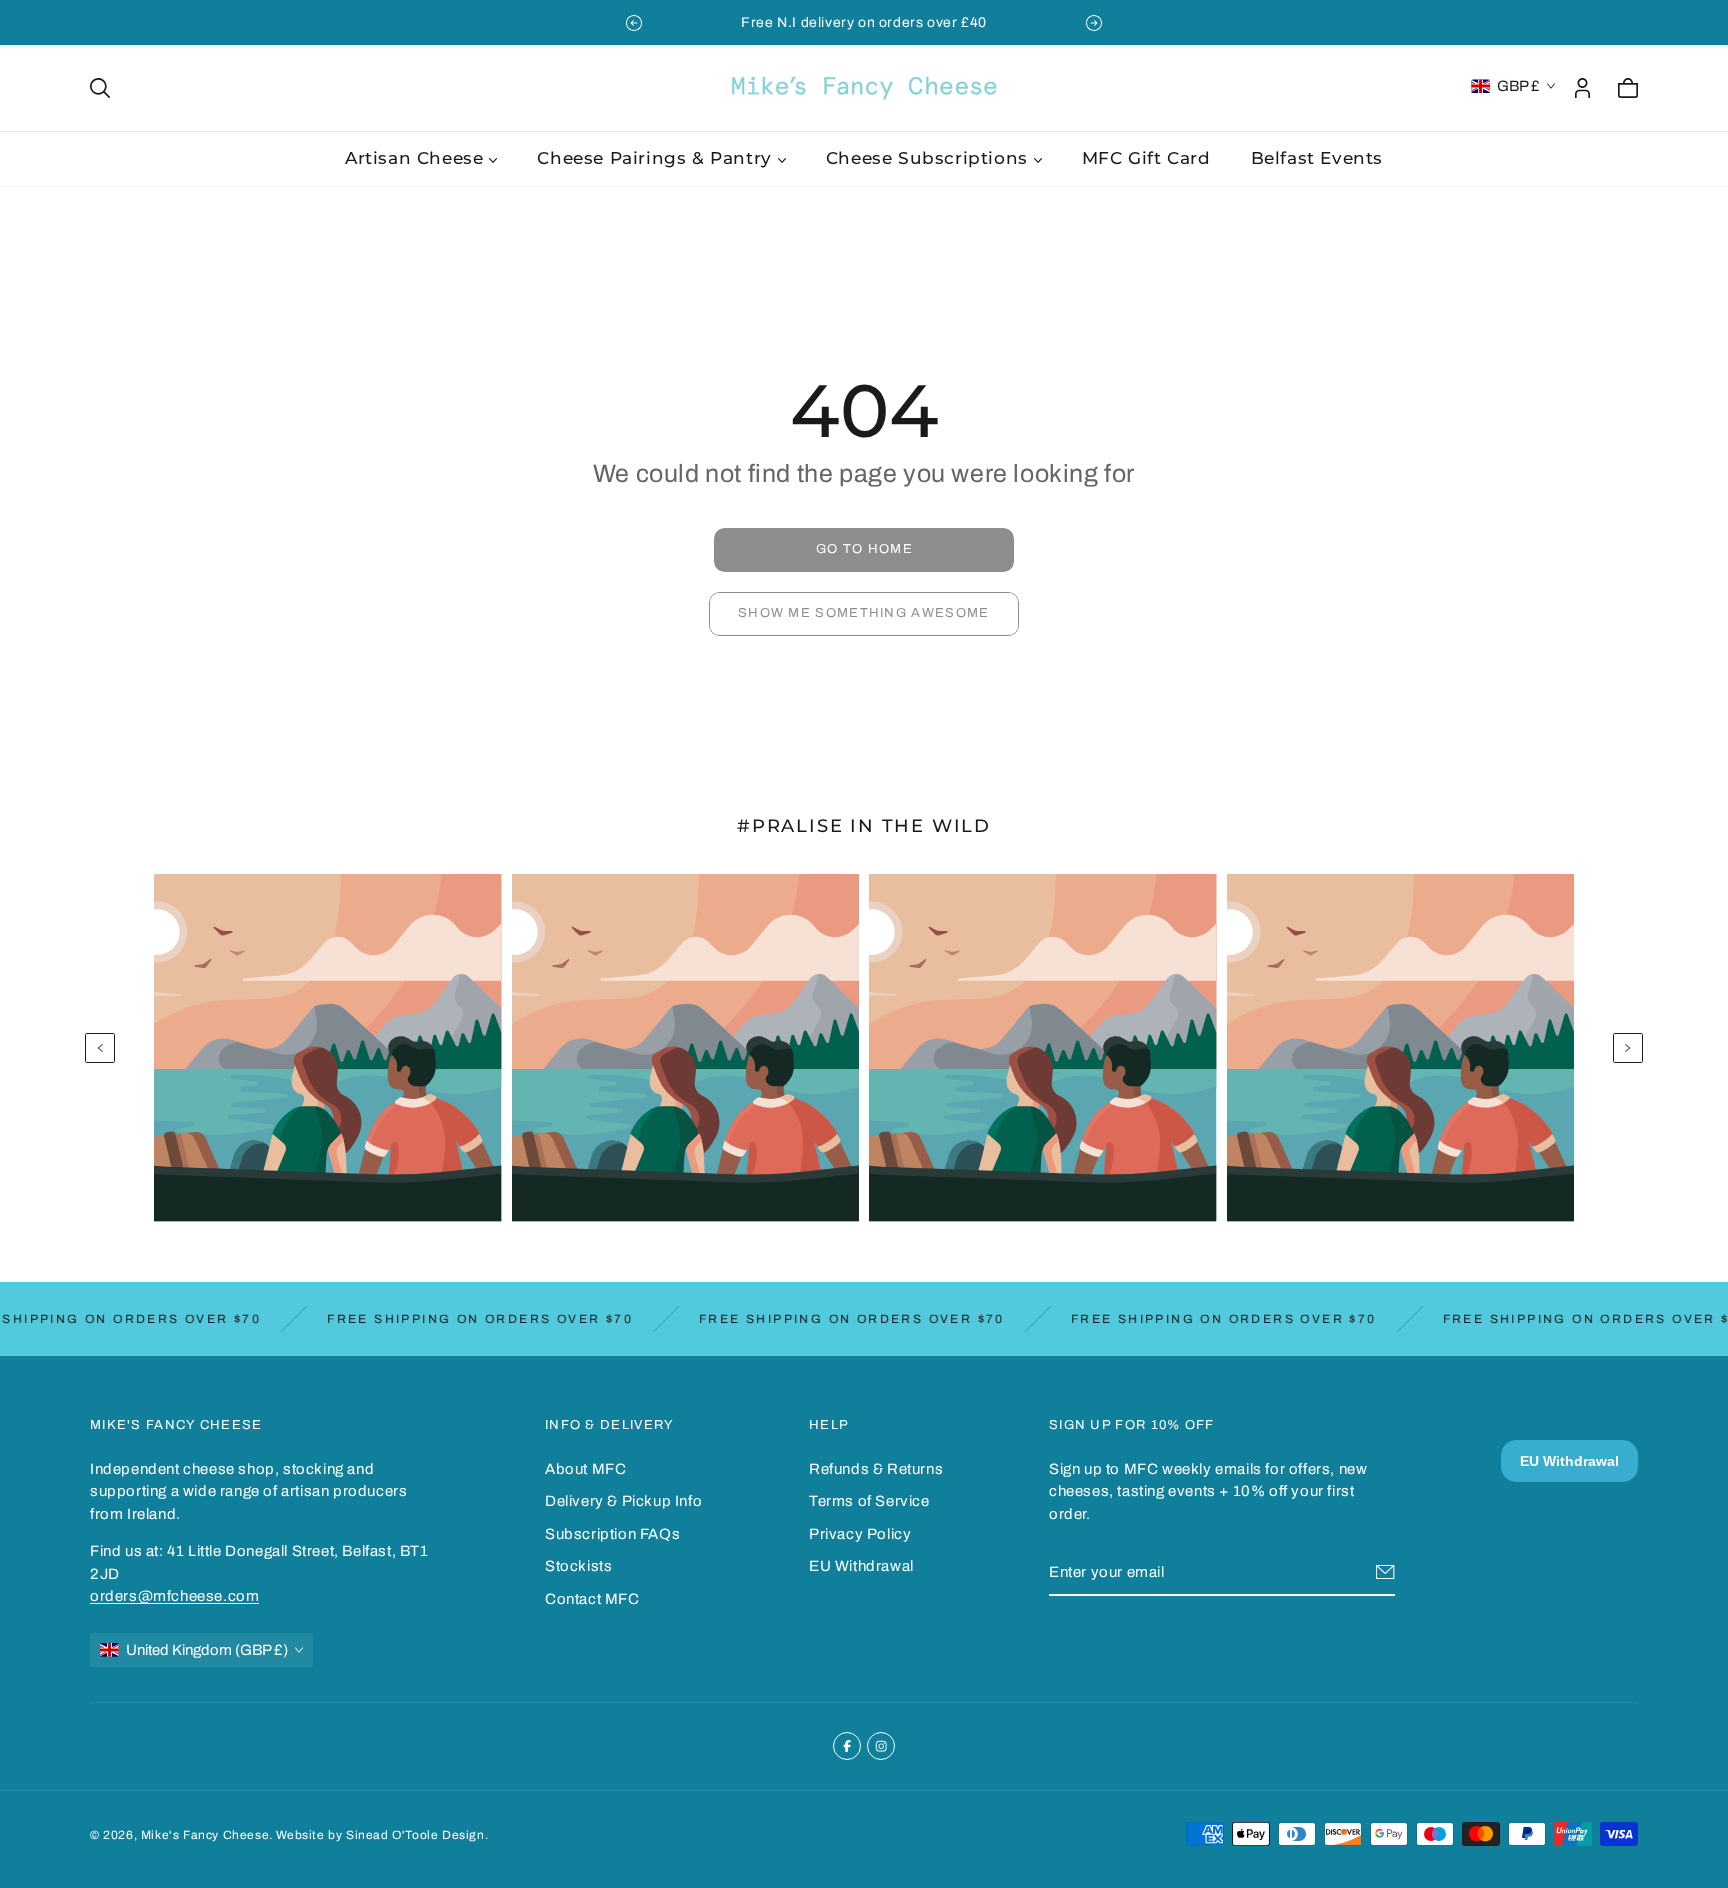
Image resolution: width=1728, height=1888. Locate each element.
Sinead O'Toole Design (415, 1835)
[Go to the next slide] (1094, 23)
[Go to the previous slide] (634, 23)
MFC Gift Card (1146, 158)
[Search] (100, 88)
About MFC (585, 1469)
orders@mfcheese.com (174, 1596)
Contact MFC (592, 1599)
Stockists (578, 1566)
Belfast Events (1317, 158)
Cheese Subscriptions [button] (927, 158)
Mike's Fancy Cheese (205, 1835)
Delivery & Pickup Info (623, 1501)
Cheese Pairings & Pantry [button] (654, 158)
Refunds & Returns (876, 1469)
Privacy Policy (860, 1534)
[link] (864, 550)
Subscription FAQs (612, 1534)
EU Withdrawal (861, 1566)
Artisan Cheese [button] (414, 158)
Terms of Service (869, 1501)
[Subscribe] (1385, 1572)
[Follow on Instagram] (881, 1746)
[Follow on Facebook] (847, 1746)
